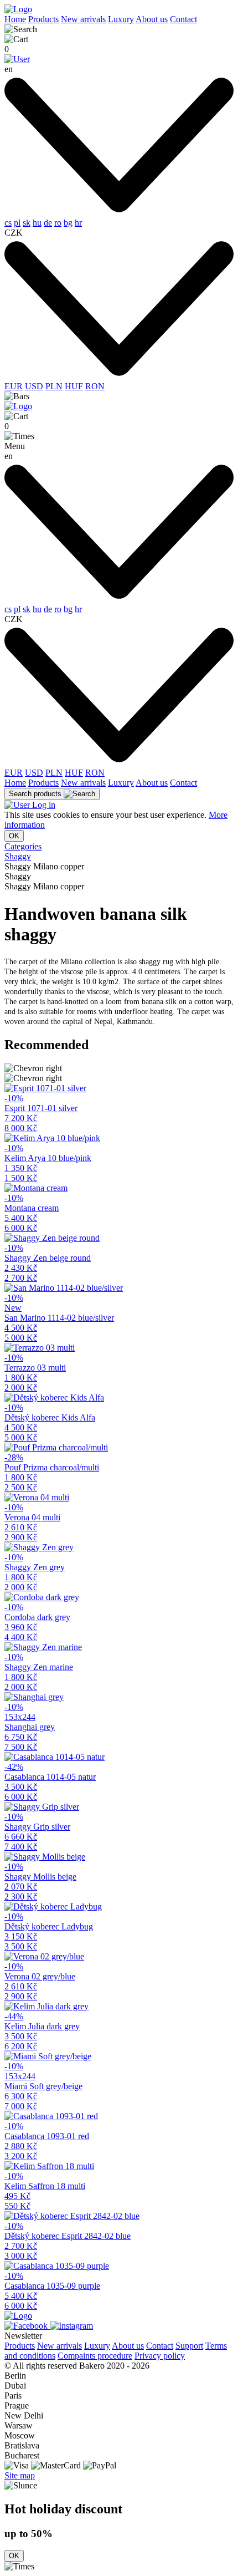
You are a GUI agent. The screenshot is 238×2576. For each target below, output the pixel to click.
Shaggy (18, 856)
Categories (23, 846)
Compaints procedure (95, 2356)
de (48, 223)
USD (34, 386)
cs (8, 223)
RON (95, 386)
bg (68, 223)
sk (27, 223)
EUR (14, 386)
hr (78, 223)
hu (37, 223)
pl (17, 223)
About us (152, 19)
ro (58, 223)
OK (14, 836)
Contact (183, 19)
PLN (54, 386)
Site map (20, 2475)
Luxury (121, 19)
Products (43, 19)
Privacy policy (160, 2356)
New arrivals (83, 19)
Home (15, 19)
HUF (74, 386)
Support (189, 2346)
